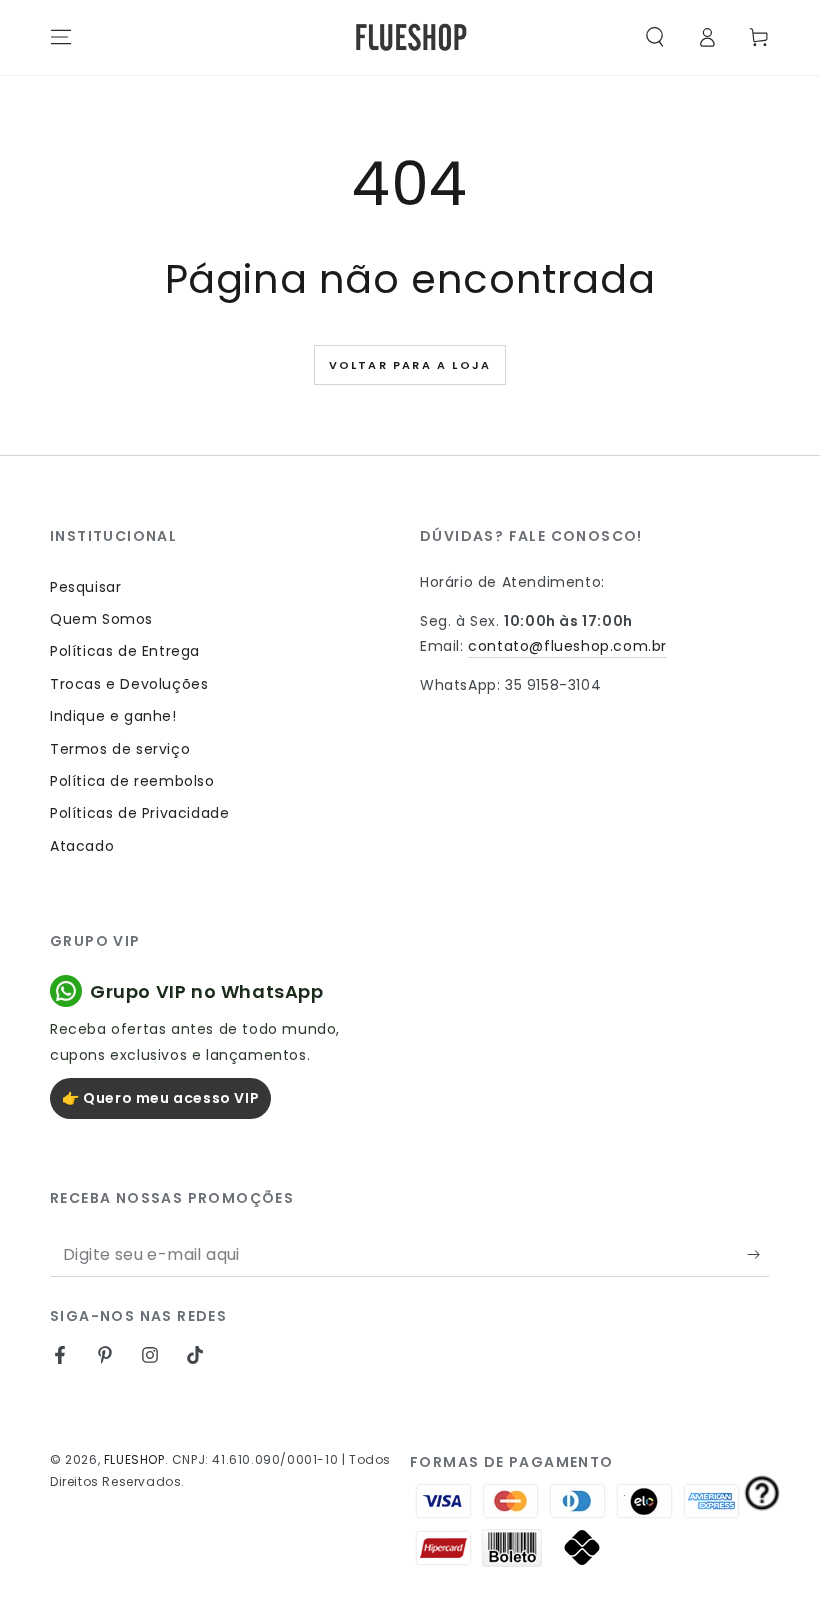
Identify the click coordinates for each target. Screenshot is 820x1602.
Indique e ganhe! (113, 716)
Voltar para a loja (410, 365)
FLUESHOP (134, 1459)
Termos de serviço (120, 749)
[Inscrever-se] (758, 1254)
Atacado (82, 846)
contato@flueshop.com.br (567, 646)
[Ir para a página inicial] (410, 37)
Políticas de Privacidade (139, 813)
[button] (655, 37)
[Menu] (61, 37)
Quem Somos (101, 619)
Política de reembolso (132, 781)
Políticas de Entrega (125, 651)
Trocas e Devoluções (129, 684)
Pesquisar (85, 587)
